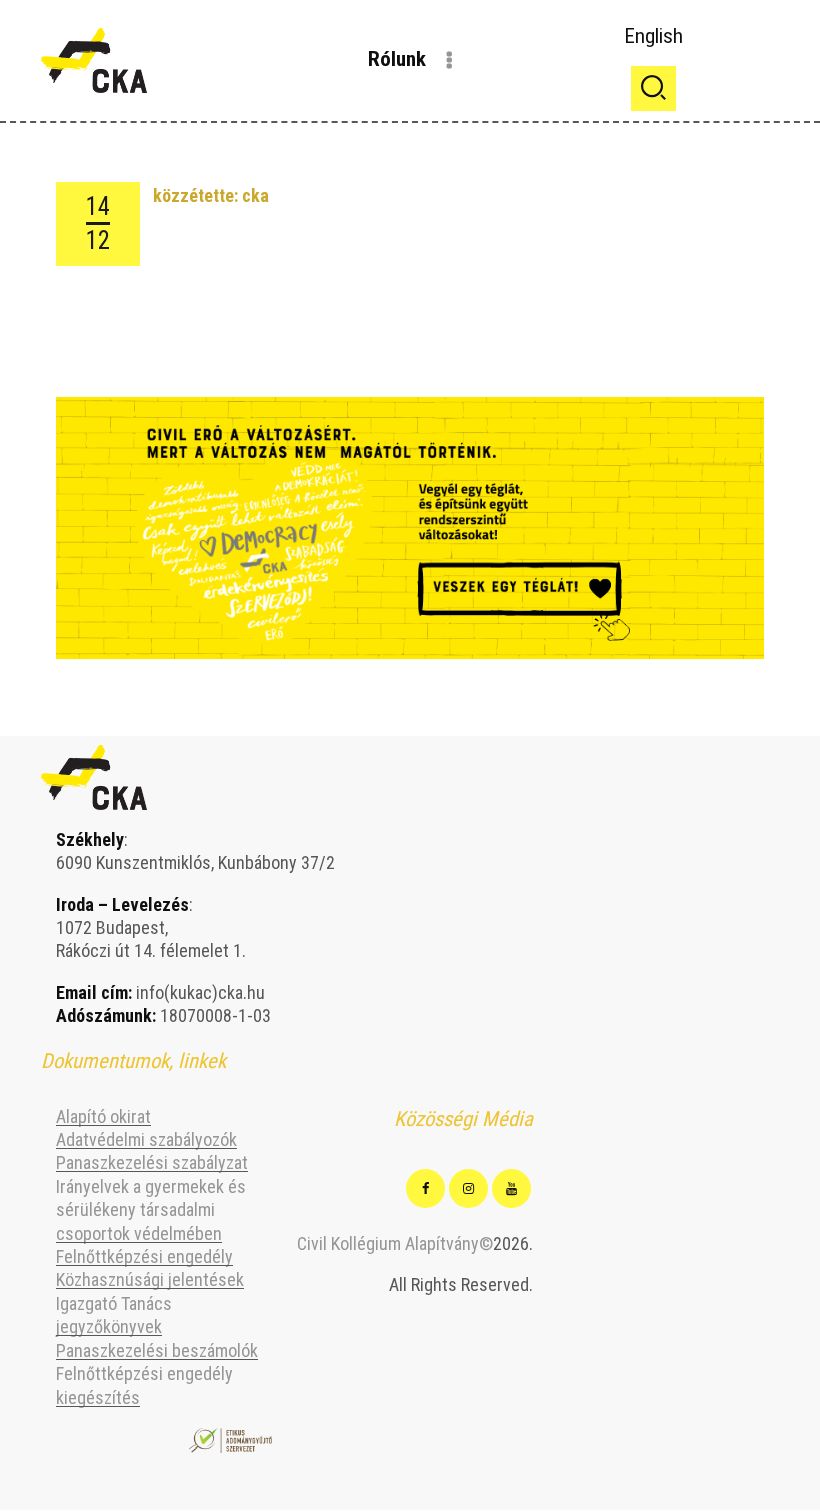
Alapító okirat (103, 1116)
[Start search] (653, 88)
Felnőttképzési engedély (144, 1256)
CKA (255, 195)
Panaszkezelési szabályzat (152, 1162)
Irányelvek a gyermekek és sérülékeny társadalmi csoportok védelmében (151, 1210)
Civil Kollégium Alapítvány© (395, 1243)
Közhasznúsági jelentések (150, 1279)
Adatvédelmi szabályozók (146, 1139)
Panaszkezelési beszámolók (157, 1350)
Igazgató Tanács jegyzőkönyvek (114, 1315)
